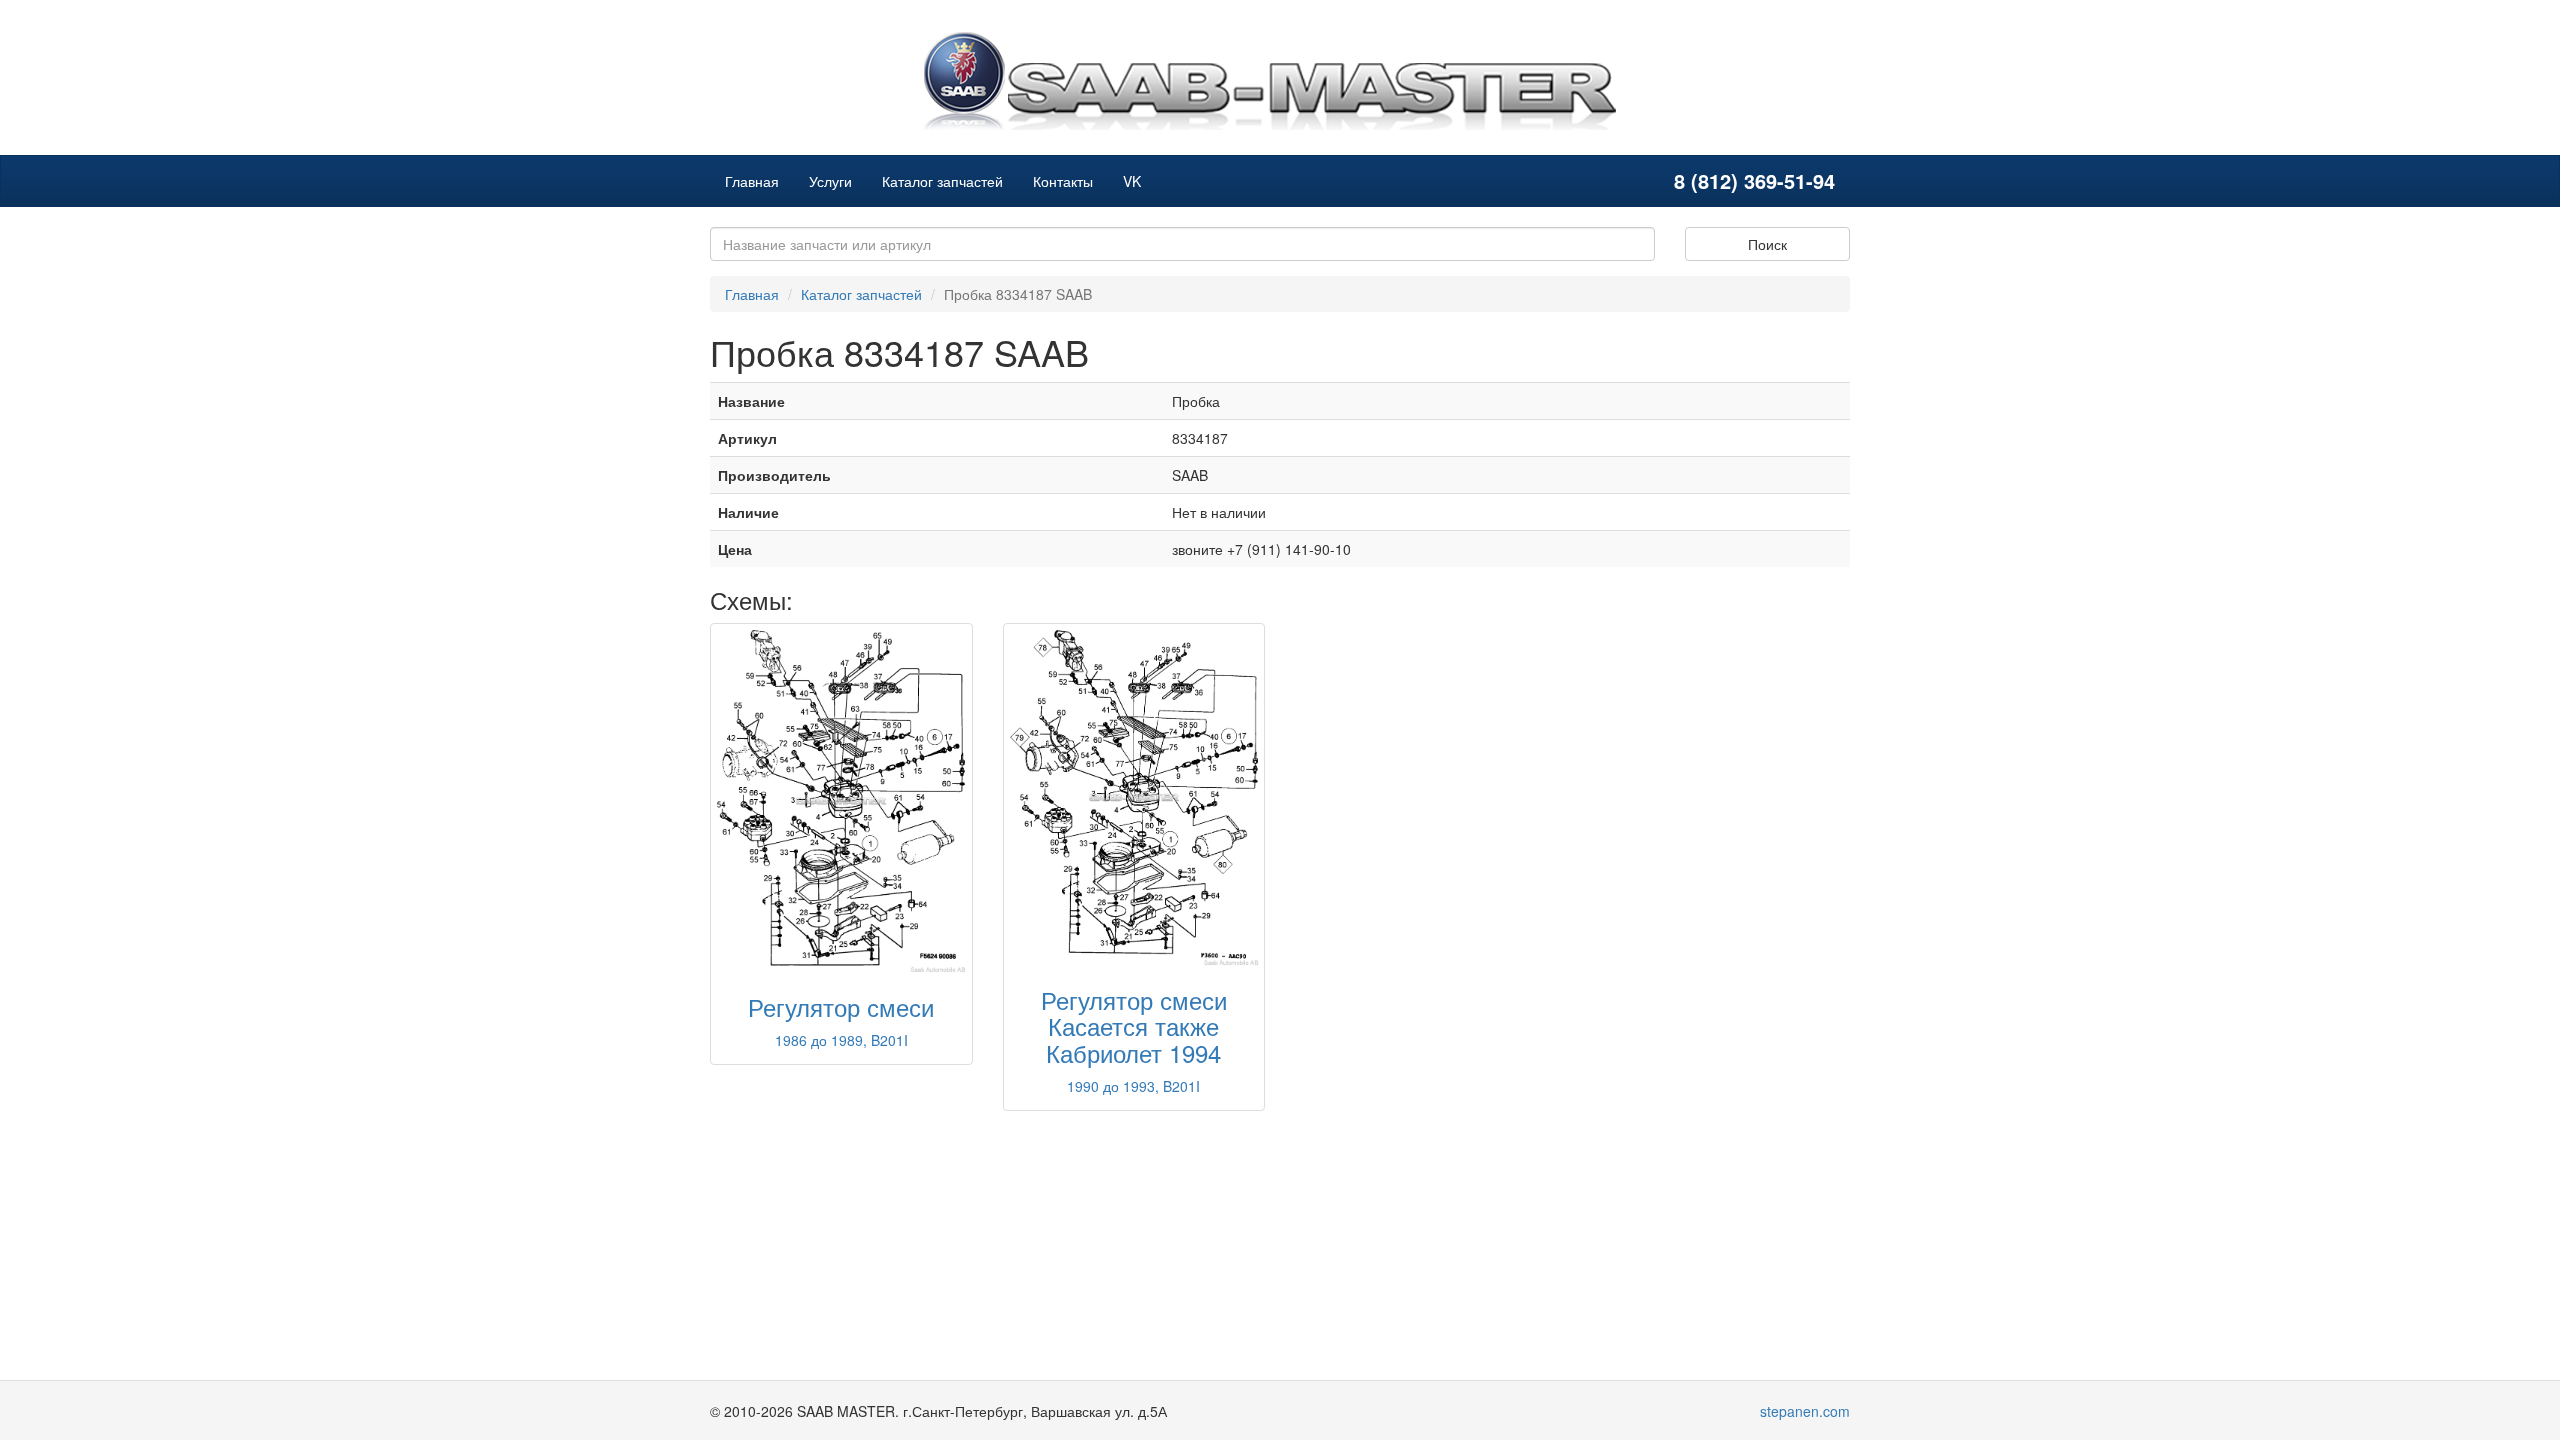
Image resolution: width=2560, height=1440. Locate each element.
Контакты (1063, 181)
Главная (752, 181)
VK (1132, 181)
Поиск (1767, 244)
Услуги (830, 181)
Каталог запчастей (942, 181)
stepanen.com (1805, 1411)
